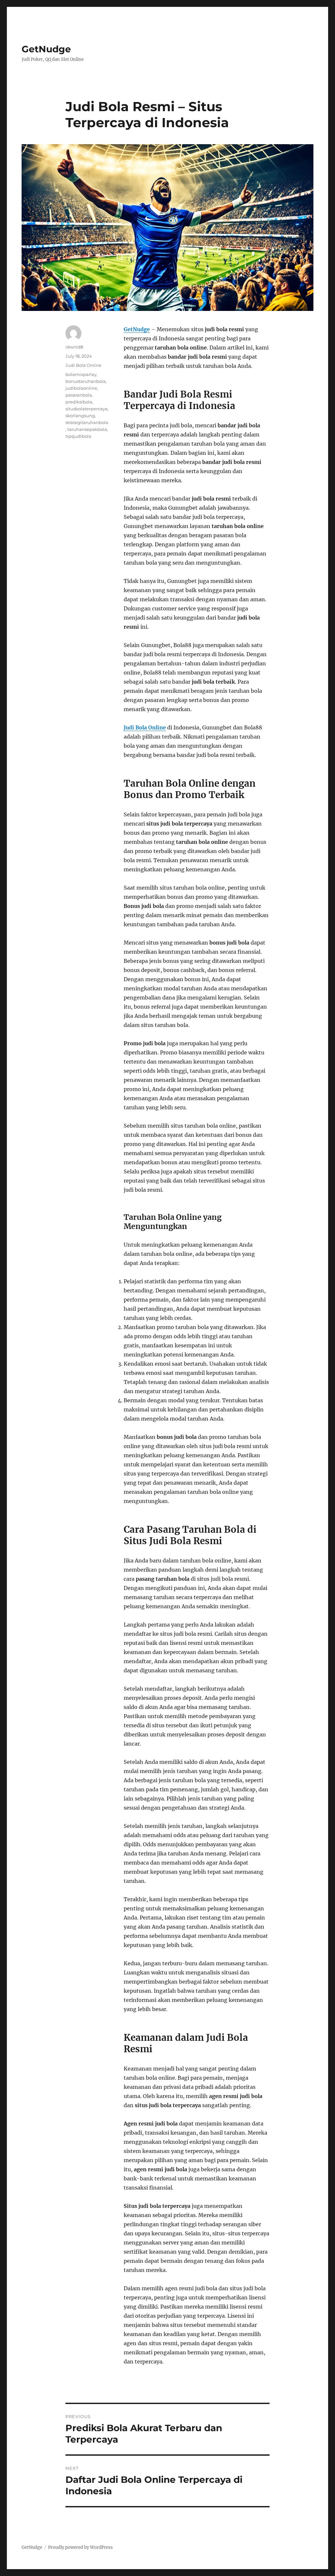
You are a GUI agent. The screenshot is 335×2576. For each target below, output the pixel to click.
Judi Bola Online (83, 365)
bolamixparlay (81, 374)
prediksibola (79, 402)
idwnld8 (74, 347)
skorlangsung (80, 416)
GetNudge (46, 49)
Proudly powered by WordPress (80, 2547)
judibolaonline (81, 388)
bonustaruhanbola (86, 381)
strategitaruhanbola (87, 422)
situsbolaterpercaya (87, 409)
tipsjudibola (78, 436)
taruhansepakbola (87, 429)
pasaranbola (79, 395)
